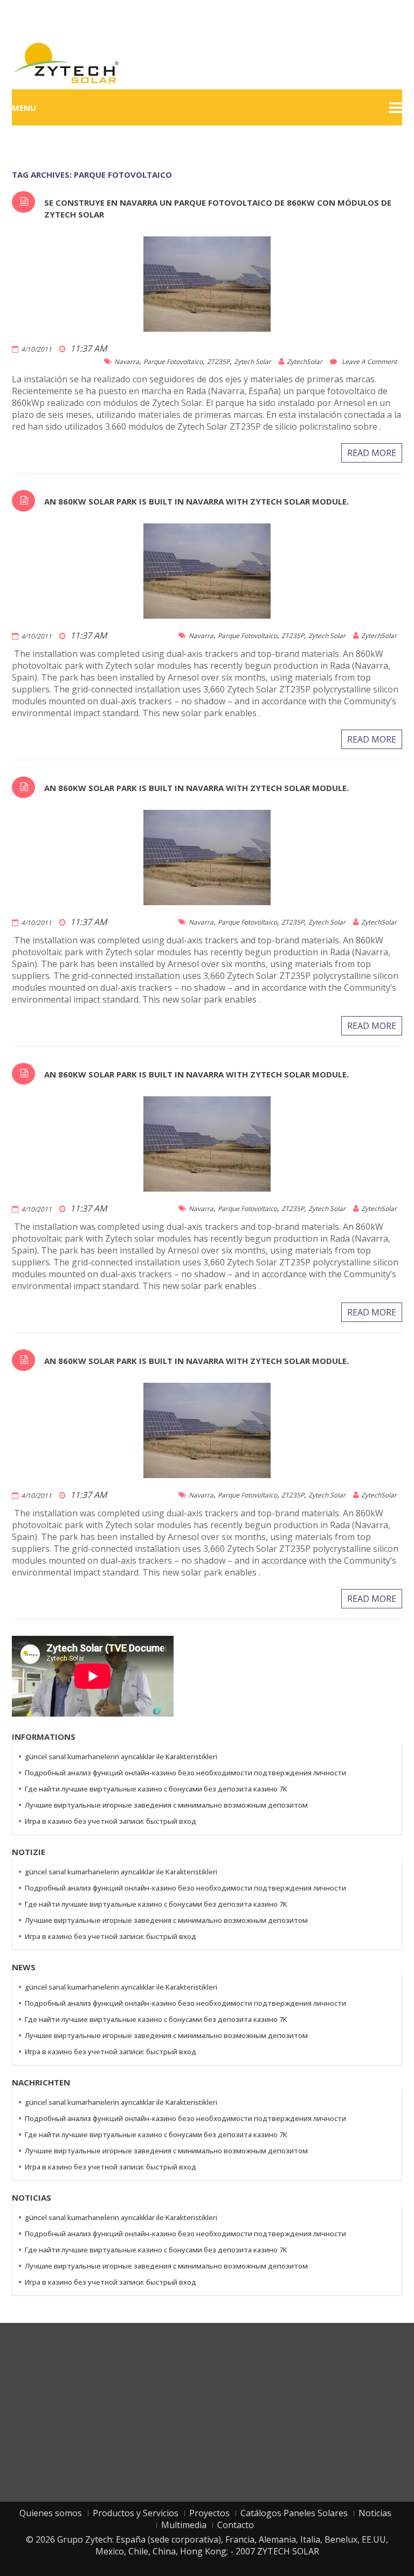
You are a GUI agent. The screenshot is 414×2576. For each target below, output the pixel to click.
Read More (372, 453)
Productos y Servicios (136, 2513)
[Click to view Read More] (223, 283)
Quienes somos (51, 2513)
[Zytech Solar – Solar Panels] (66, 62)
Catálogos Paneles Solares (294, 2513)
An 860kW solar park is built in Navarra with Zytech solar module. (196, 501)
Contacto (236, 2525)
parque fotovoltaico (173, 362)
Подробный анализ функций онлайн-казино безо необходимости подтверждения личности (185, 1773)
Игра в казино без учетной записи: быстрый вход (111, 1821)
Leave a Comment (369, 362)
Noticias (375, 2513)
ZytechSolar (305, 362)
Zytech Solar (253, 362)
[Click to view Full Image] (192, 283)
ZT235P (218, 362)
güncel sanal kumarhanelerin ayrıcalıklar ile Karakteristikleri (121, 1756)
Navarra (127, 362)
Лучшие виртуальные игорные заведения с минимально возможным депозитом (166, 1805)
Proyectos (209, 2513)
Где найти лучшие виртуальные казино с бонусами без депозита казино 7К (156, 1789)
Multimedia (184, 2525)
